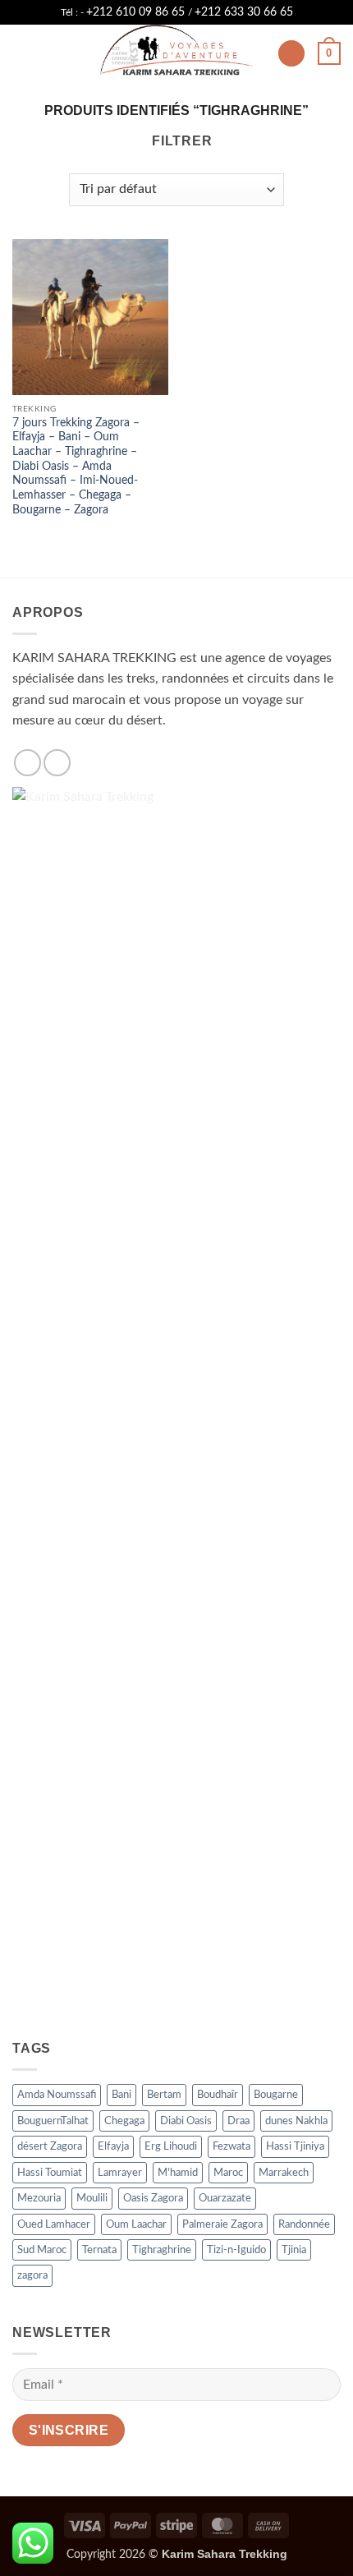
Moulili (92, 2198)
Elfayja (113, 2146)
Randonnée (304, 2224)
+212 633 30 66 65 (244, 12)
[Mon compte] (291, 54)
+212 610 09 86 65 (137, 12)
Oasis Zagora (153, 2198)
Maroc (228, 2173)
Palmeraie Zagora (222, 2224)
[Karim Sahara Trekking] (176, 53)
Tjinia (294, 2250)
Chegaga (124, 2121)
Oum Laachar (136, 2224)
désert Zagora (50, 2146)
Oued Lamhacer (54, 2224)
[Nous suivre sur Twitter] (57, 763)
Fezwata (232, 2146)
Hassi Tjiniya (295, 2146)
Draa (238, 2121)
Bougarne (276, 2095)
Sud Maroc (42, 2250)
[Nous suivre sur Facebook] (28, 763)
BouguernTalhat (53, 2121)
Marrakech (284, 2173)
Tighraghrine (162, 2250)
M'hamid (178, 2173)
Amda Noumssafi (57, 2095)
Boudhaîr (218, 2095)
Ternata (99, 2250)
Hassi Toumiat (50, 2173)
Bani (121, 2095)
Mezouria (39, 2198)
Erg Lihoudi (171, 2146)
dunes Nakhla (296, 2121)
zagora (32, 2275)
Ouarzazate (225, 2198)
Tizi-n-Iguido (236, 2250)
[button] (22, 53)
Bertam (164, 2095)
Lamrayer (120, 2173)
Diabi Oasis (186, 2121)
